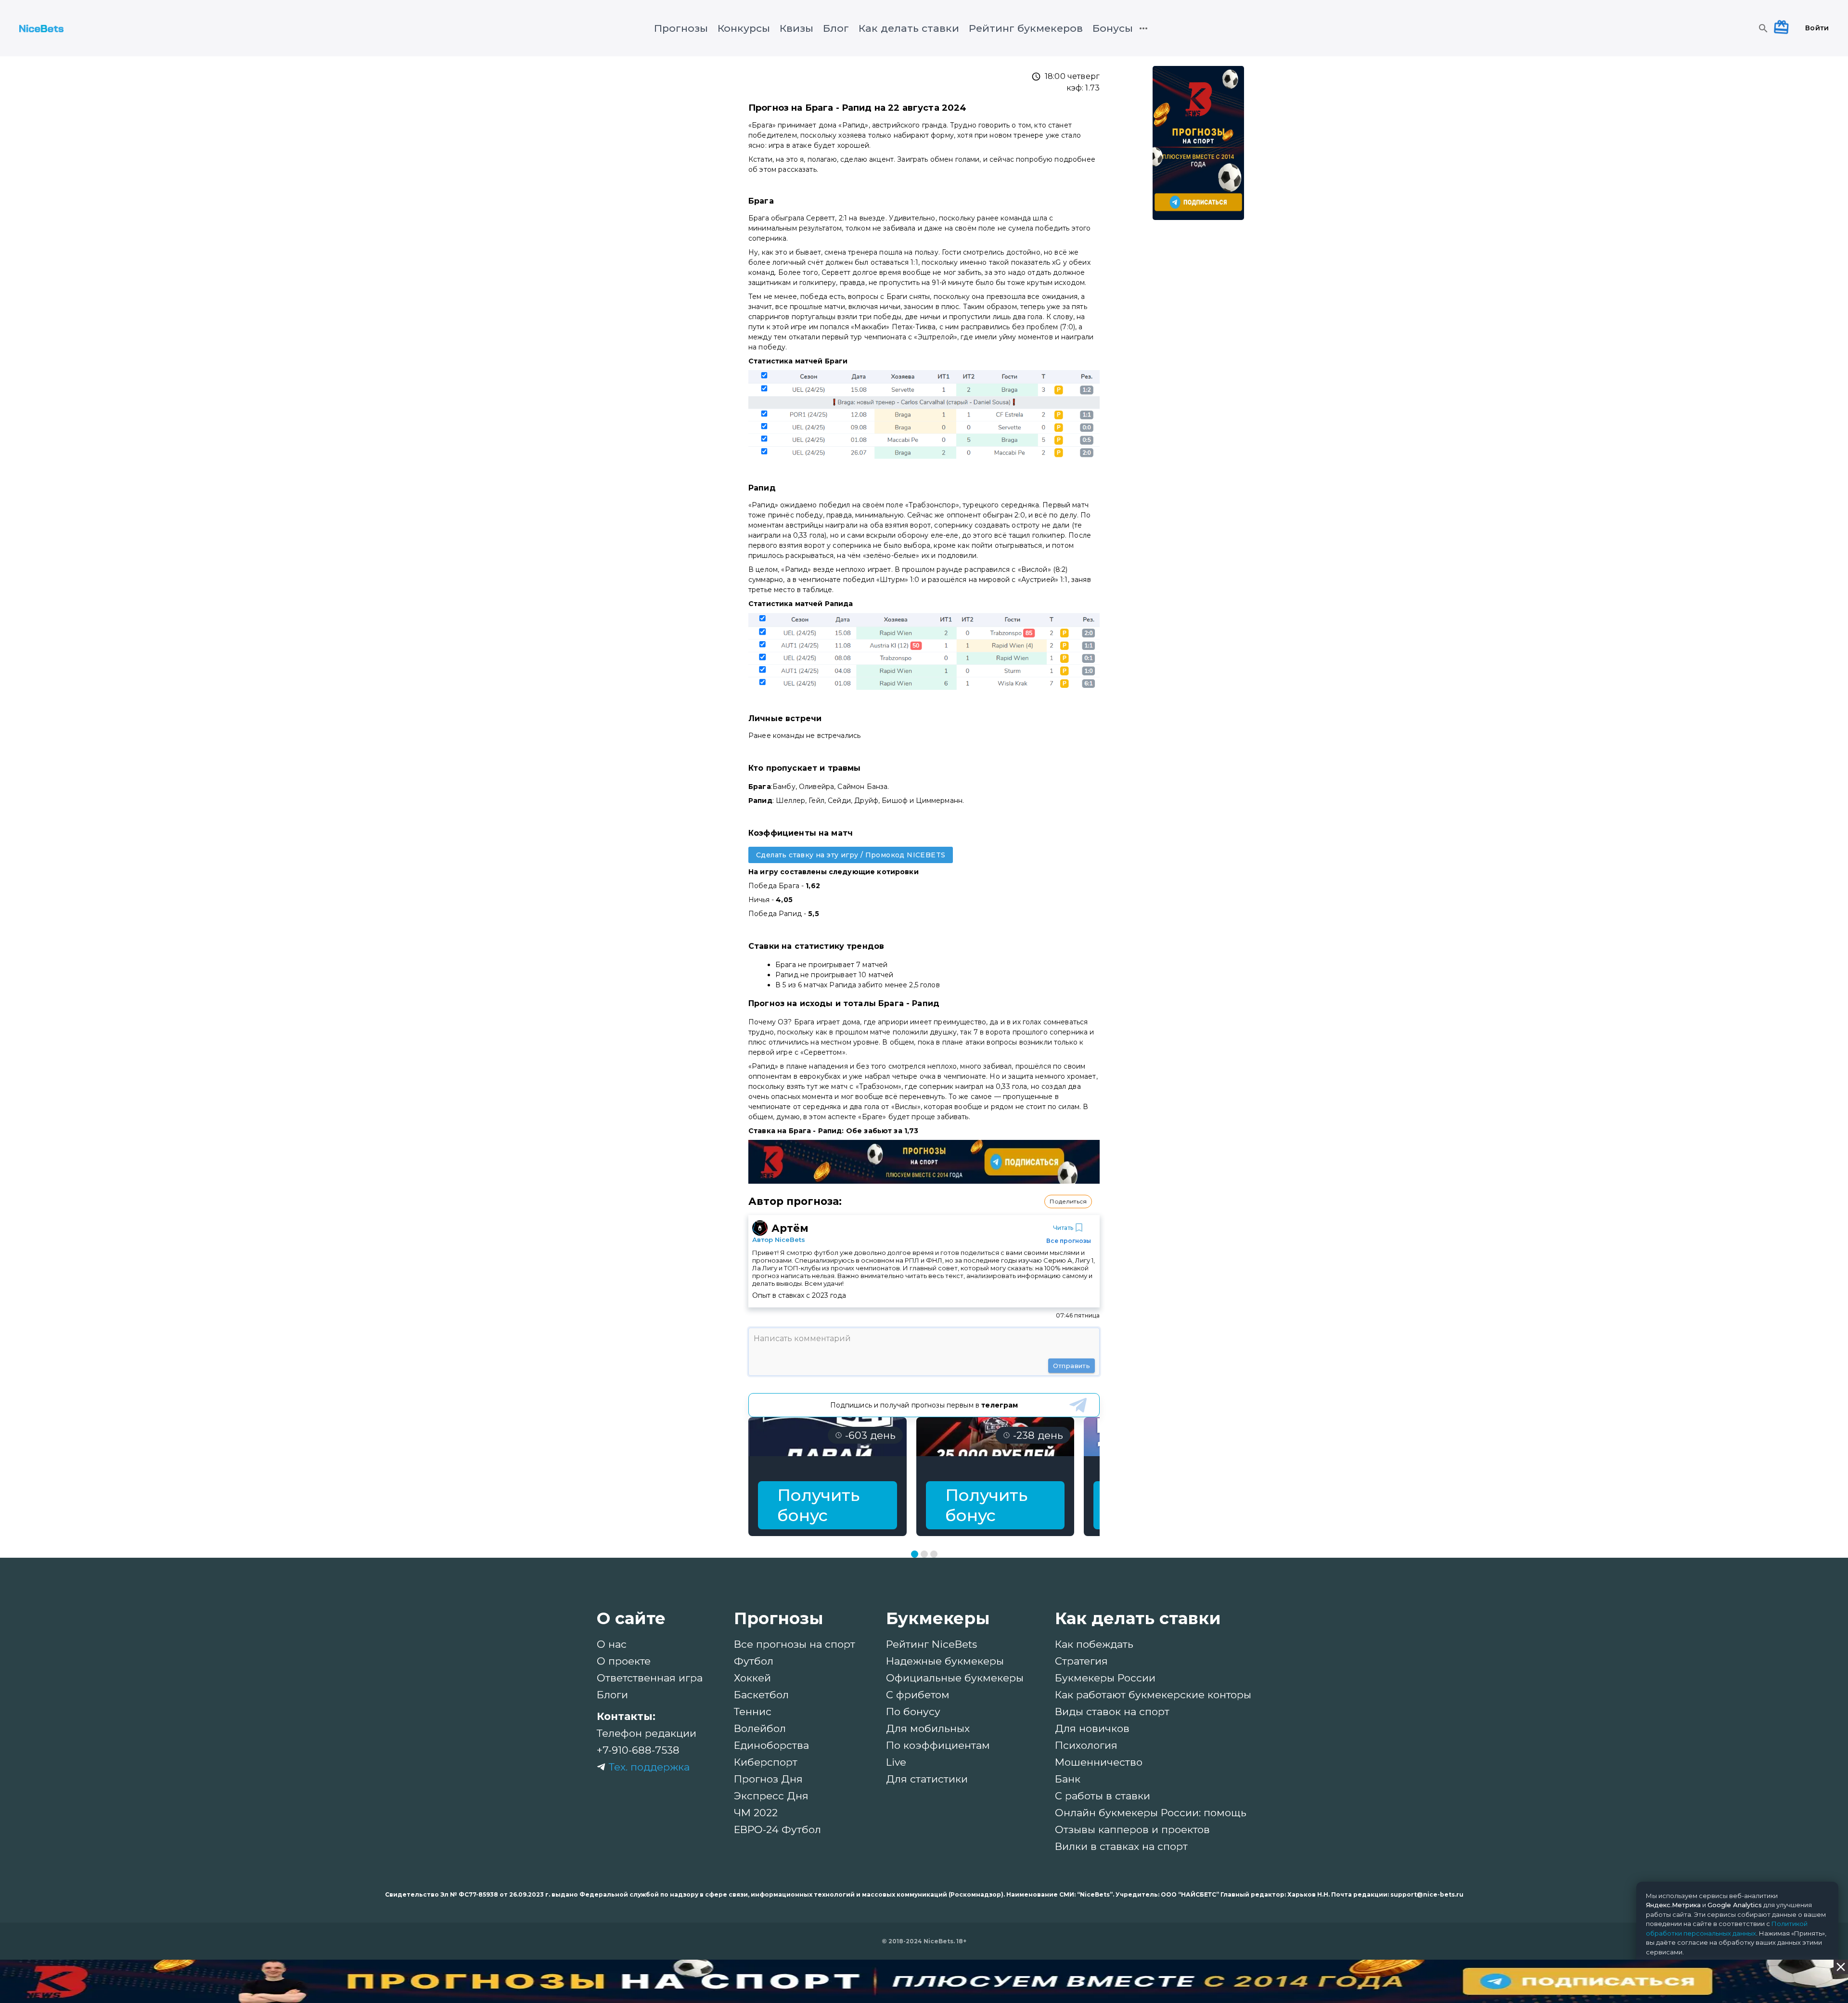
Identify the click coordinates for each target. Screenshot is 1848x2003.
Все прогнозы (1069, 1241)
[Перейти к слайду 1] (915, 1554)
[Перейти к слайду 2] (924, 1554)
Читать (1063, 1228)
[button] (1068, 1202)
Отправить (1072, 1366)
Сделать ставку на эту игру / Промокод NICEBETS (851, 855)
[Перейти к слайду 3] (934, 1554)
